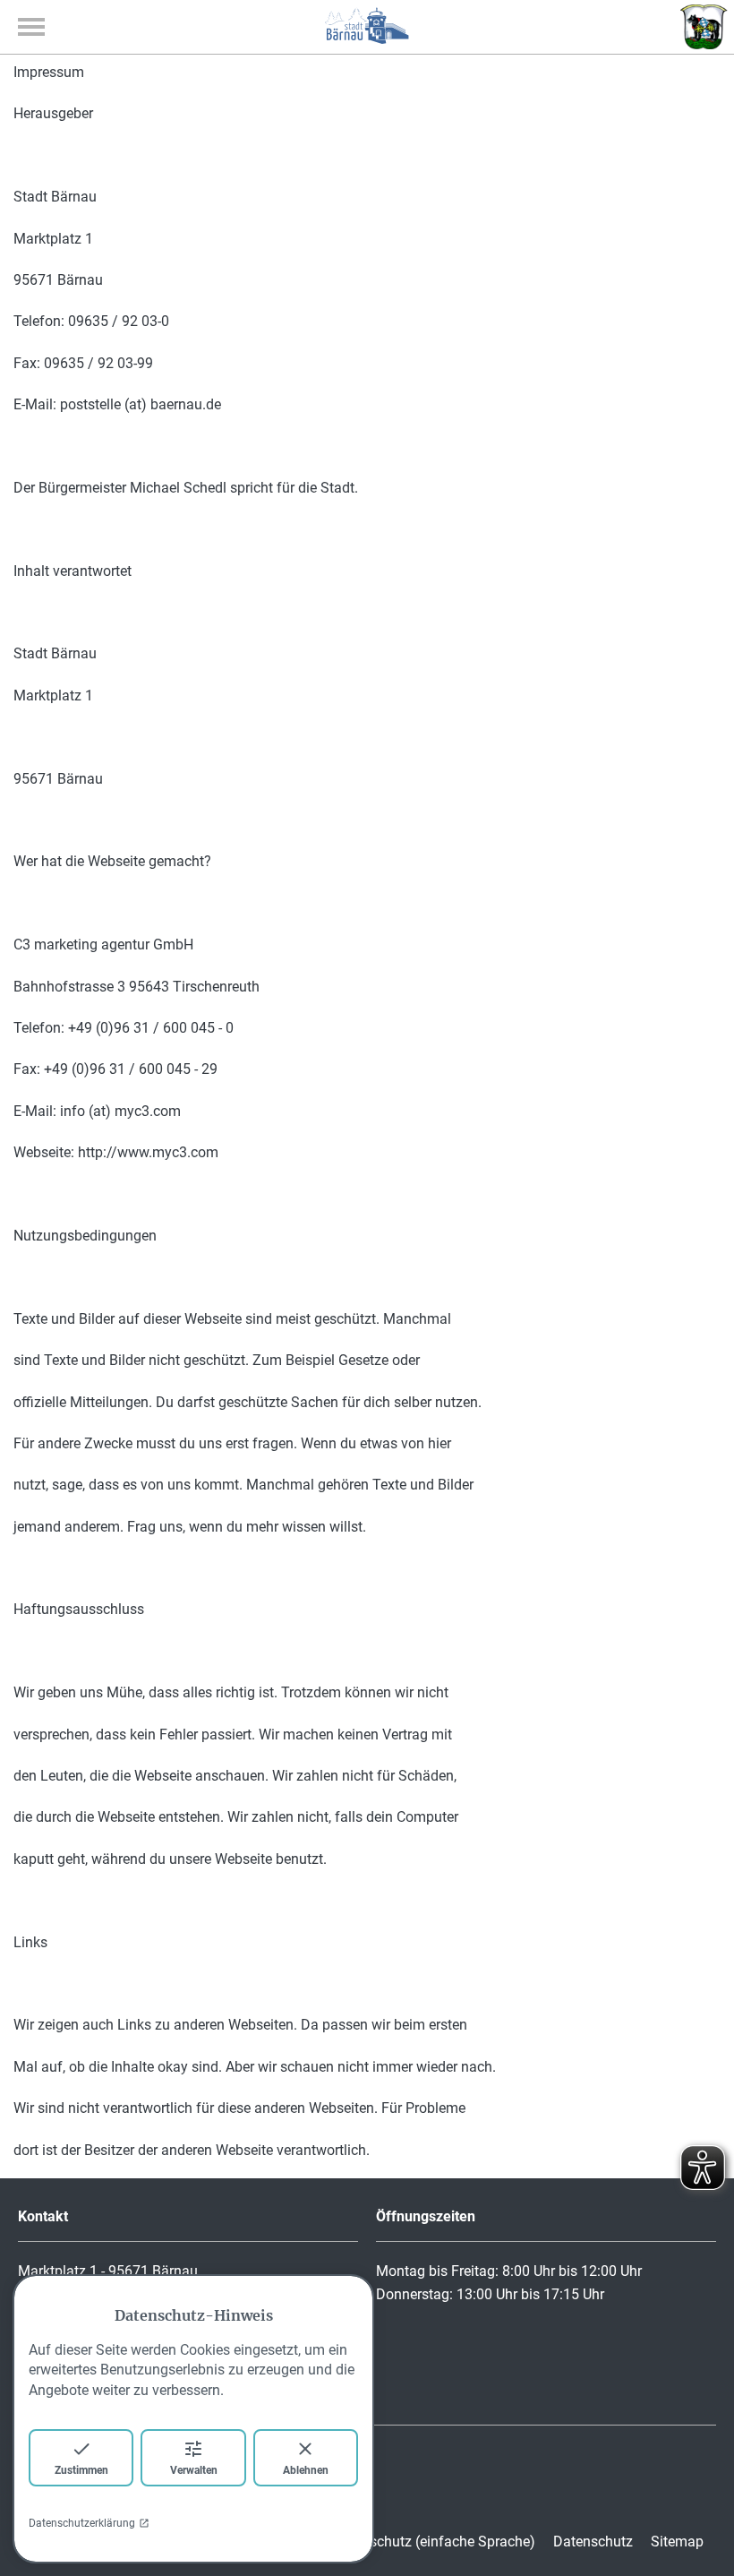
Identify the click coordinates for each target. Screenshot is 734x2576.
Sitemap (677, 2542)
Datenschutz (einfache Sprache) (434, 2542)
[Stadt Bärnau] (367, 39)
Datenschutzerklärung (82, 2523)
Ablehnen (306, 2470)
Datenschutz (593, 2542)
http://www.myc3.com (148, 1152)
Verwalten (194, 2470)
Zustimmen (81, 2470)
